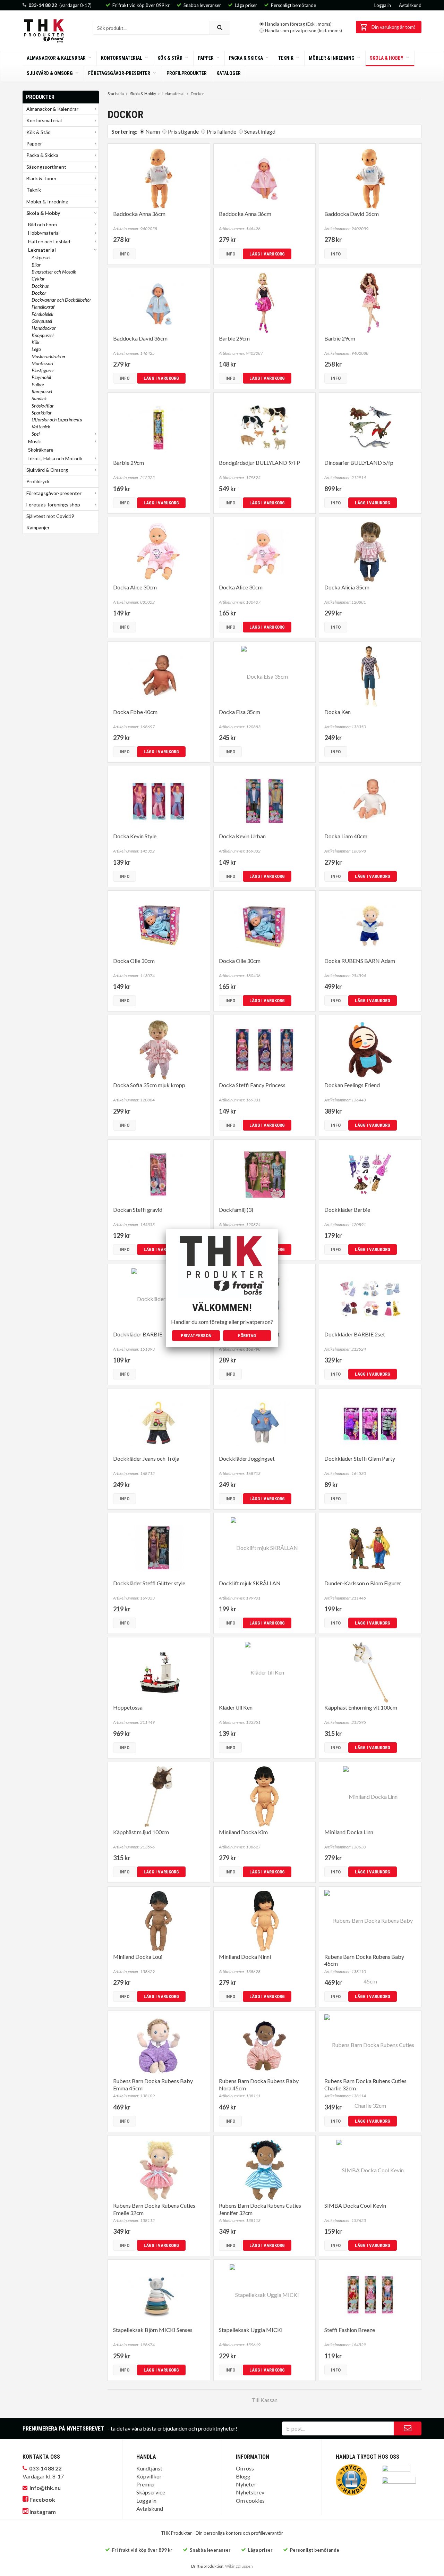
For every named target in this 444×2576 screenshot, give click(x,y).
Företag (247, 1336)
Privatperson (196, 1336)
